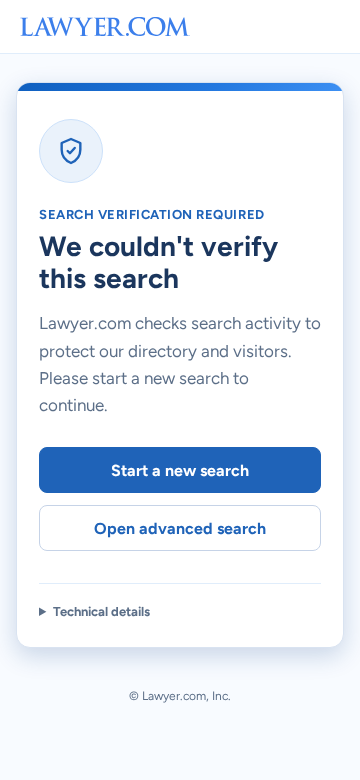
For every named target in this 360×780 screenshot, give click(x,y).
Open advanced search (180, 528)
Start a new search (180, 470)
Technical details (101, 611)
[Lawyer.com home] (105, 26)
